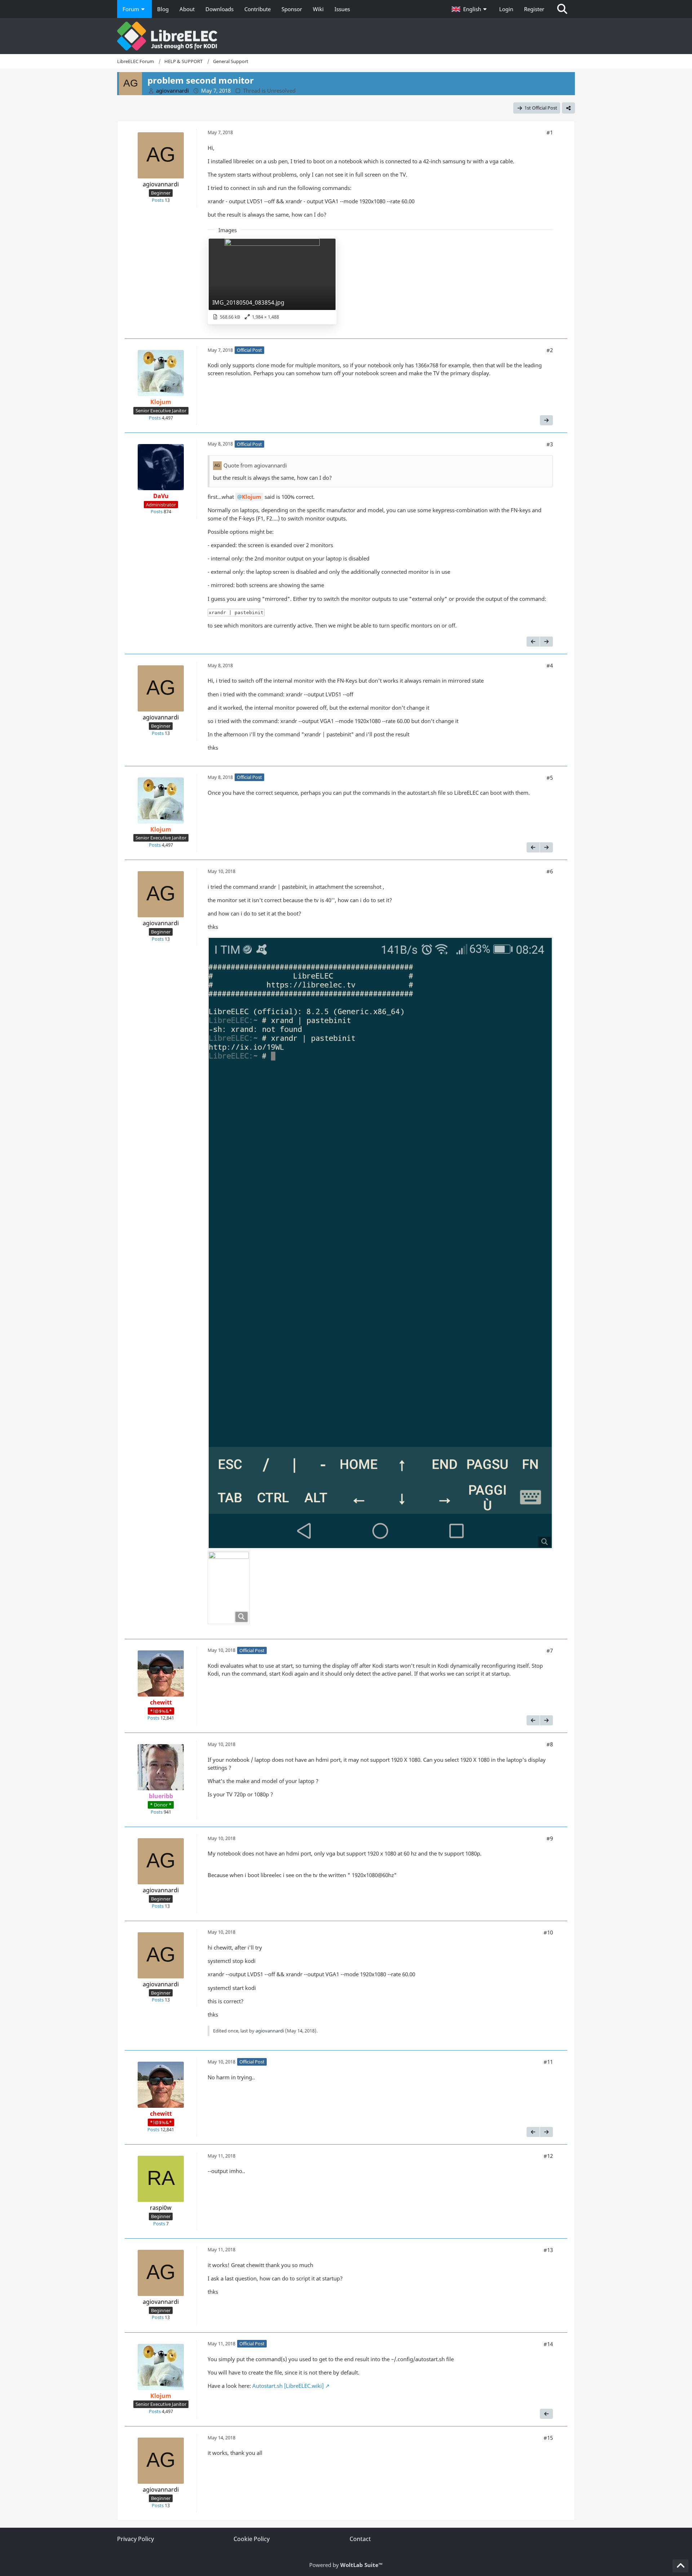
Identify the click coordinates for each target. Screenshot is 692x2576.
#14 (548, 2344)
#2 (550, 350)
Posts (158, 200)
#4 (550, 665)
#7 (550, 1650)
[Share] (568, 108)
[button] (470, 9)
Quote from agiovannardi (255, 465)
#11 (548, 2062)
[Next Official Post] (546, 420)
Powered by (346, 2565)
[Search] (562, 9)
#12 (548, 2156)
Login (506, 9)
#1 (550, 132)
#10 (548, 1932)
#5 (550, 777)
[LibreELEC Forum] (346, 36)
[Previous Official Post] (533, 642)
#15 (548, 2438)
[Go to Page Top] (680, 2566)
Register (534, 9)
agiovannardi (270, 2031)
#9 (550, 1838)
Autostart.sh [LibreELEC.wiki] (288, 2386)
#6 (550, 871)
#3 (550, 444)
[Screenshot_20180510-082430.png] (380, 1243)
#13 (548, 2250)
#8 (550, 1744)
